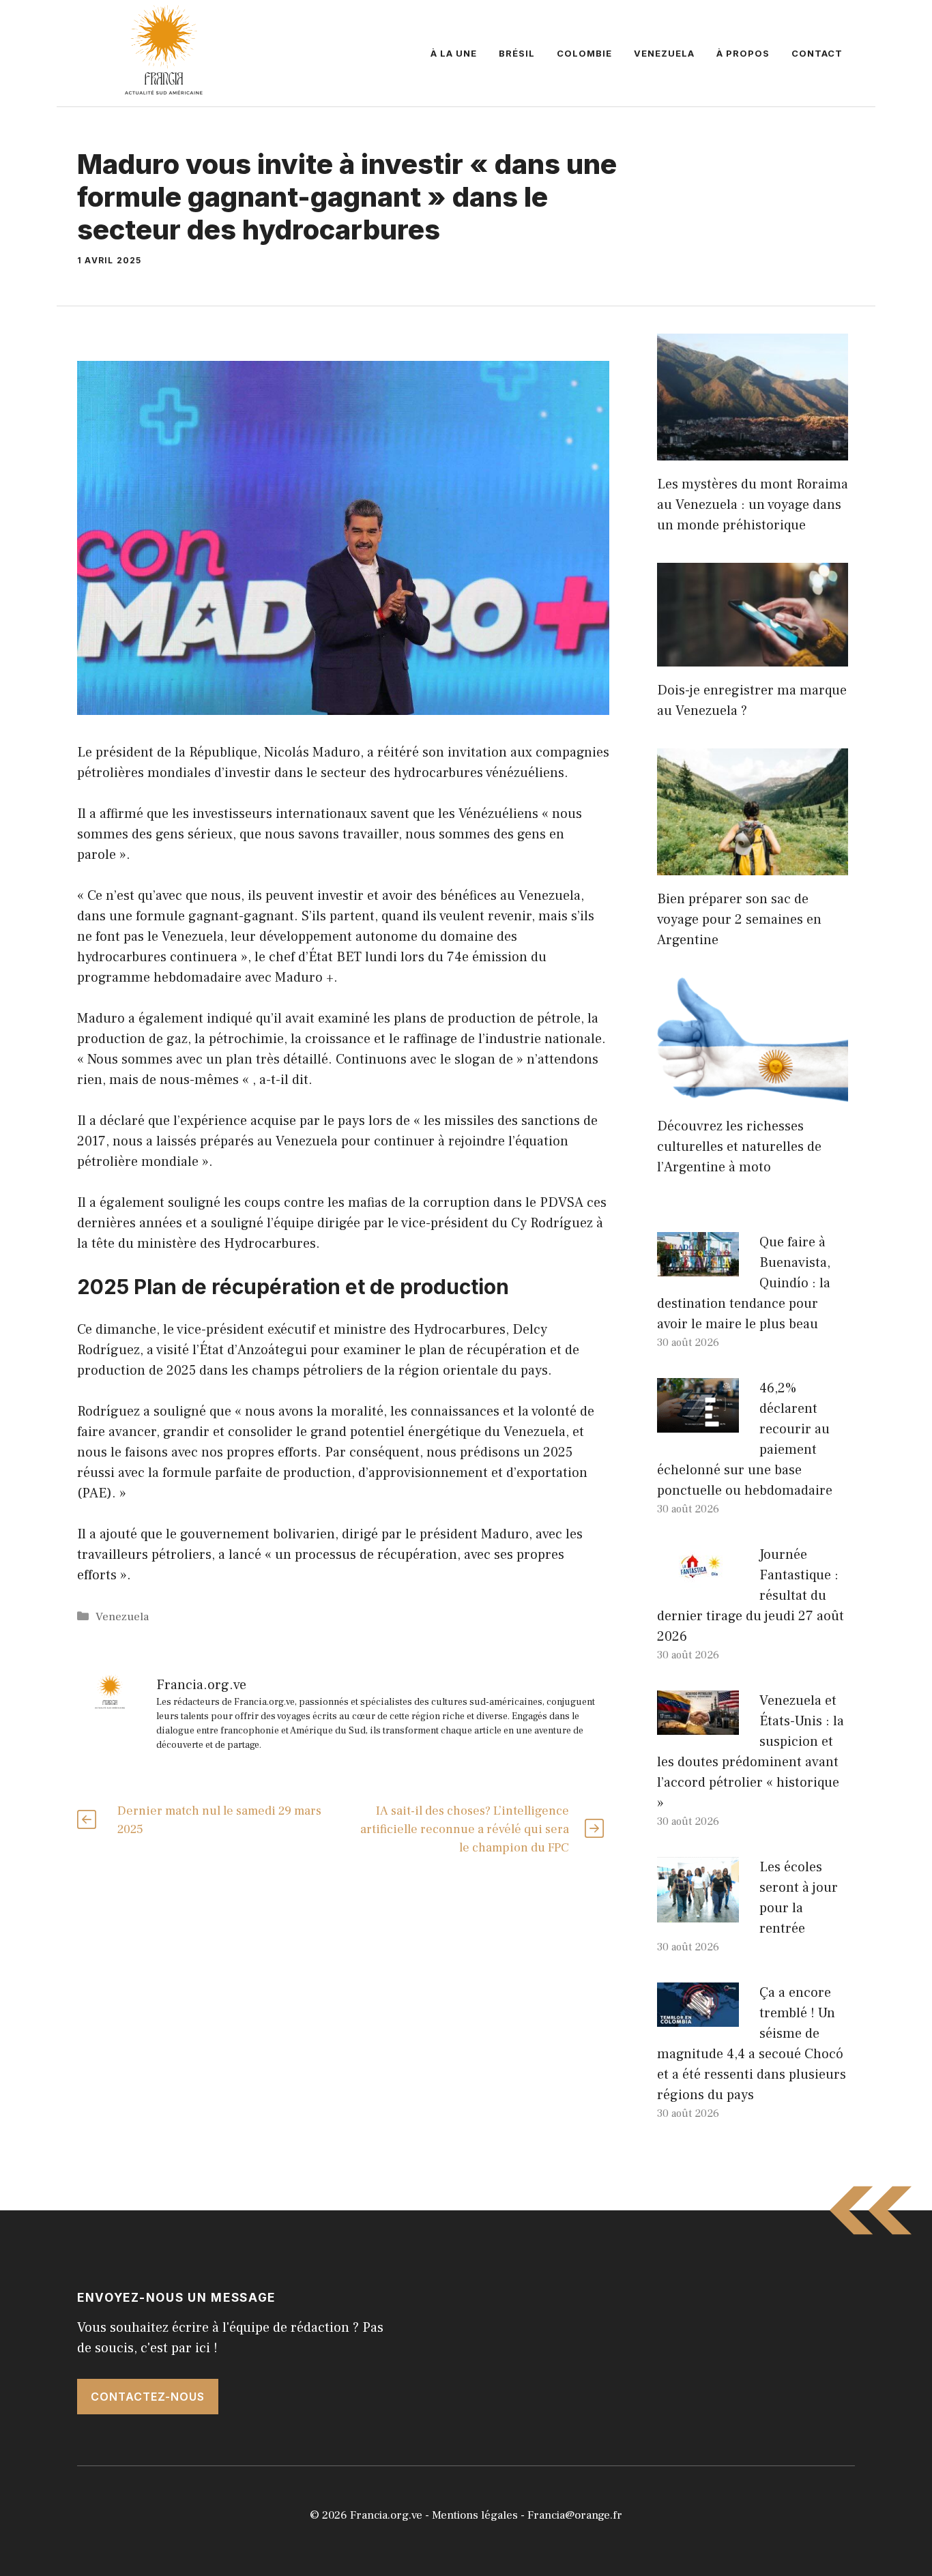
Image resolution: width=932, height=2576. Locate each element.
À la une (454, 53)
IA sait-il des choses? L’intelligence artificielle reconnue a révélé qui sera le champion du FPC (465, 1829)
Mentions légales (475, 2515)
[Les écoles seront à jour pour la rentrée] (698, 1912)
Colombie (584, 53)
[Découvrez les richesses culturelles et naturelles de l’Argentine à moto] (753, 1092)
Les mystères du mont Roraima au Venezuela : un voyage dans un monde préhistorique (753, 505)
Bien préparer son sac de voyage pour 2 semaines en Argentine (739, 920)
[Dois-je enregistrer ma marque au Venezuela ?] (753, 656)
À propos (743, 53)
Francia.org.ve (386, 2515)
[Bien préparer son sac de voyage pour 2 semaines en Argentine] (753, 865)
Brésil (517, 53)
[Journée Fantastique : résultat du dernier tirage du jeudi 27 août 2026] (698, 1579)
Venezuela (664, 53)
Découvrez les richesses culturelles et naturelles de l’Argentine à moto (739, 1147)
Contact (817, 53)
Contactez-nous (148, 2397)
